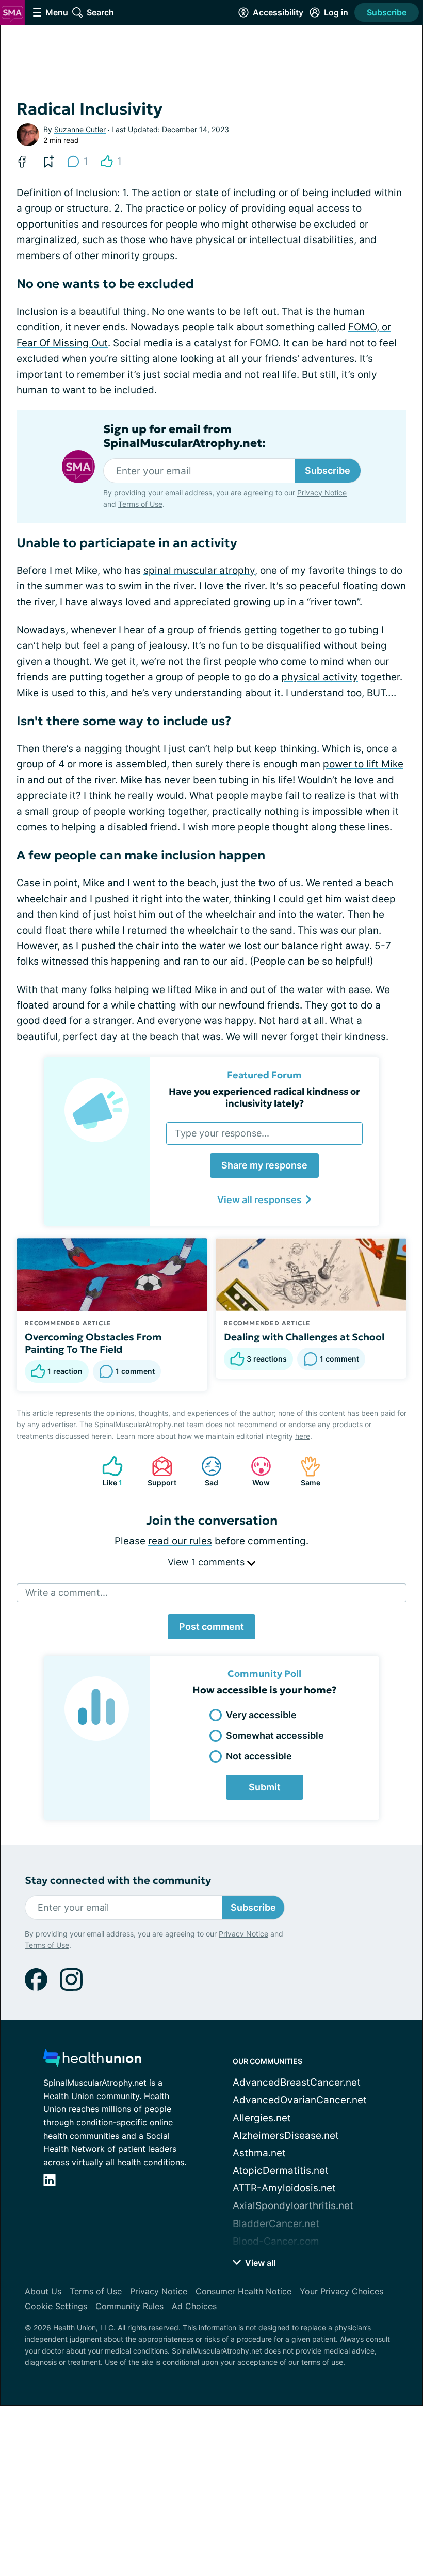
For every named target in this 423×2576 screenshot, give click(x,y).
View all (259, 2263)
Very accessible (261, 1715)
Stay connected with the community (118, 1881)
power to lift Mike (363, 764)
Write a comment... (67, 1593)
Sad (205, 1471)
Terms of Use (140, 504)
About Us (43, 2291)
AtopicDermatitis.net (281, 2171)
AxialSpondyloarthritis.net (293, 2206)
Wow (255, 1471)
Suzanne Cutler (80, 129)
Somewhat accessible (275, 1735)
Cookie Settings (56, 2306)
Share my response (264, 1165)
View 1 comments (207, 1562)
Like (107, 1471)
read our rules (180, 1541)
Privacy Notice (322, 493)
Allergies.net (262, 2118)
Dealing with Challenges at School (304, 1337)
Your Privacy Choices (341, 2291)
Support (159, 1471)
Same (305, 1471)
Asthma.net (259, 2153)
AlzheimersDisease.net (286, 2135)
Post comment (211, 1627)
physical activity (320, 677)
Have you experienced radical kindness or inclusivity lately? (264, 1097)
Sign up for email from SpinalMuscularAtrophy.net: (184, 436)
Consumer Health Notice (243, 2291)
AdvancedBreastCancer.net (297, 2082)
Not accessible (259, 1756)
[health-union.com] (92, 2061)
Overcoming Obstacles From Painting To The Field (93, 1343)
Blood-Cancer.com (276, 2241)
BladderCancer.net (276, 2224)
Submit (265, 1787)
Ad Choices (194, 2306)
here (303, 1436)
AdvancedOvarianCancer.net (300, 2100)
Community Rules (129, 2306)
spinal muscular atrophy (199, 571)
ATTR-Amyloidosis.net (284, 2188)
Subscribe (387, 12)
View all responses (259, 1200)
